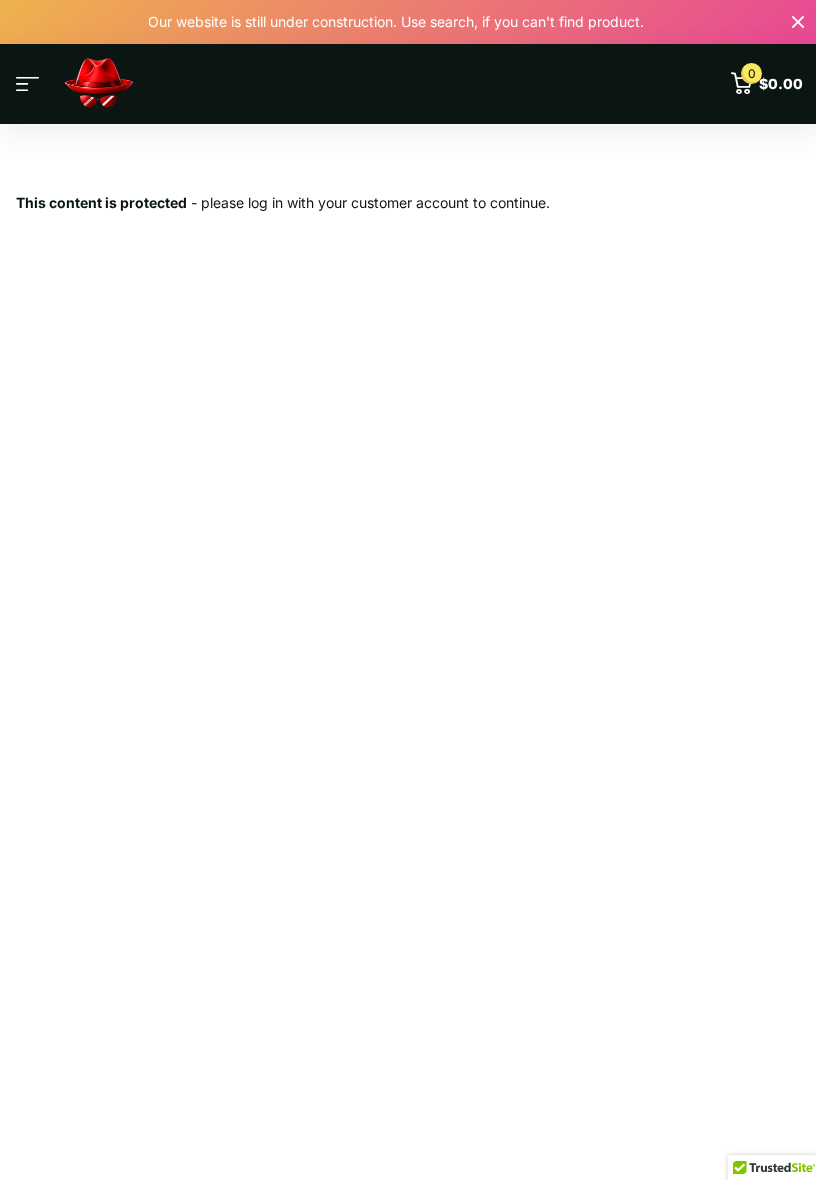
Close (798, 22)
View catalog (27, 84)
